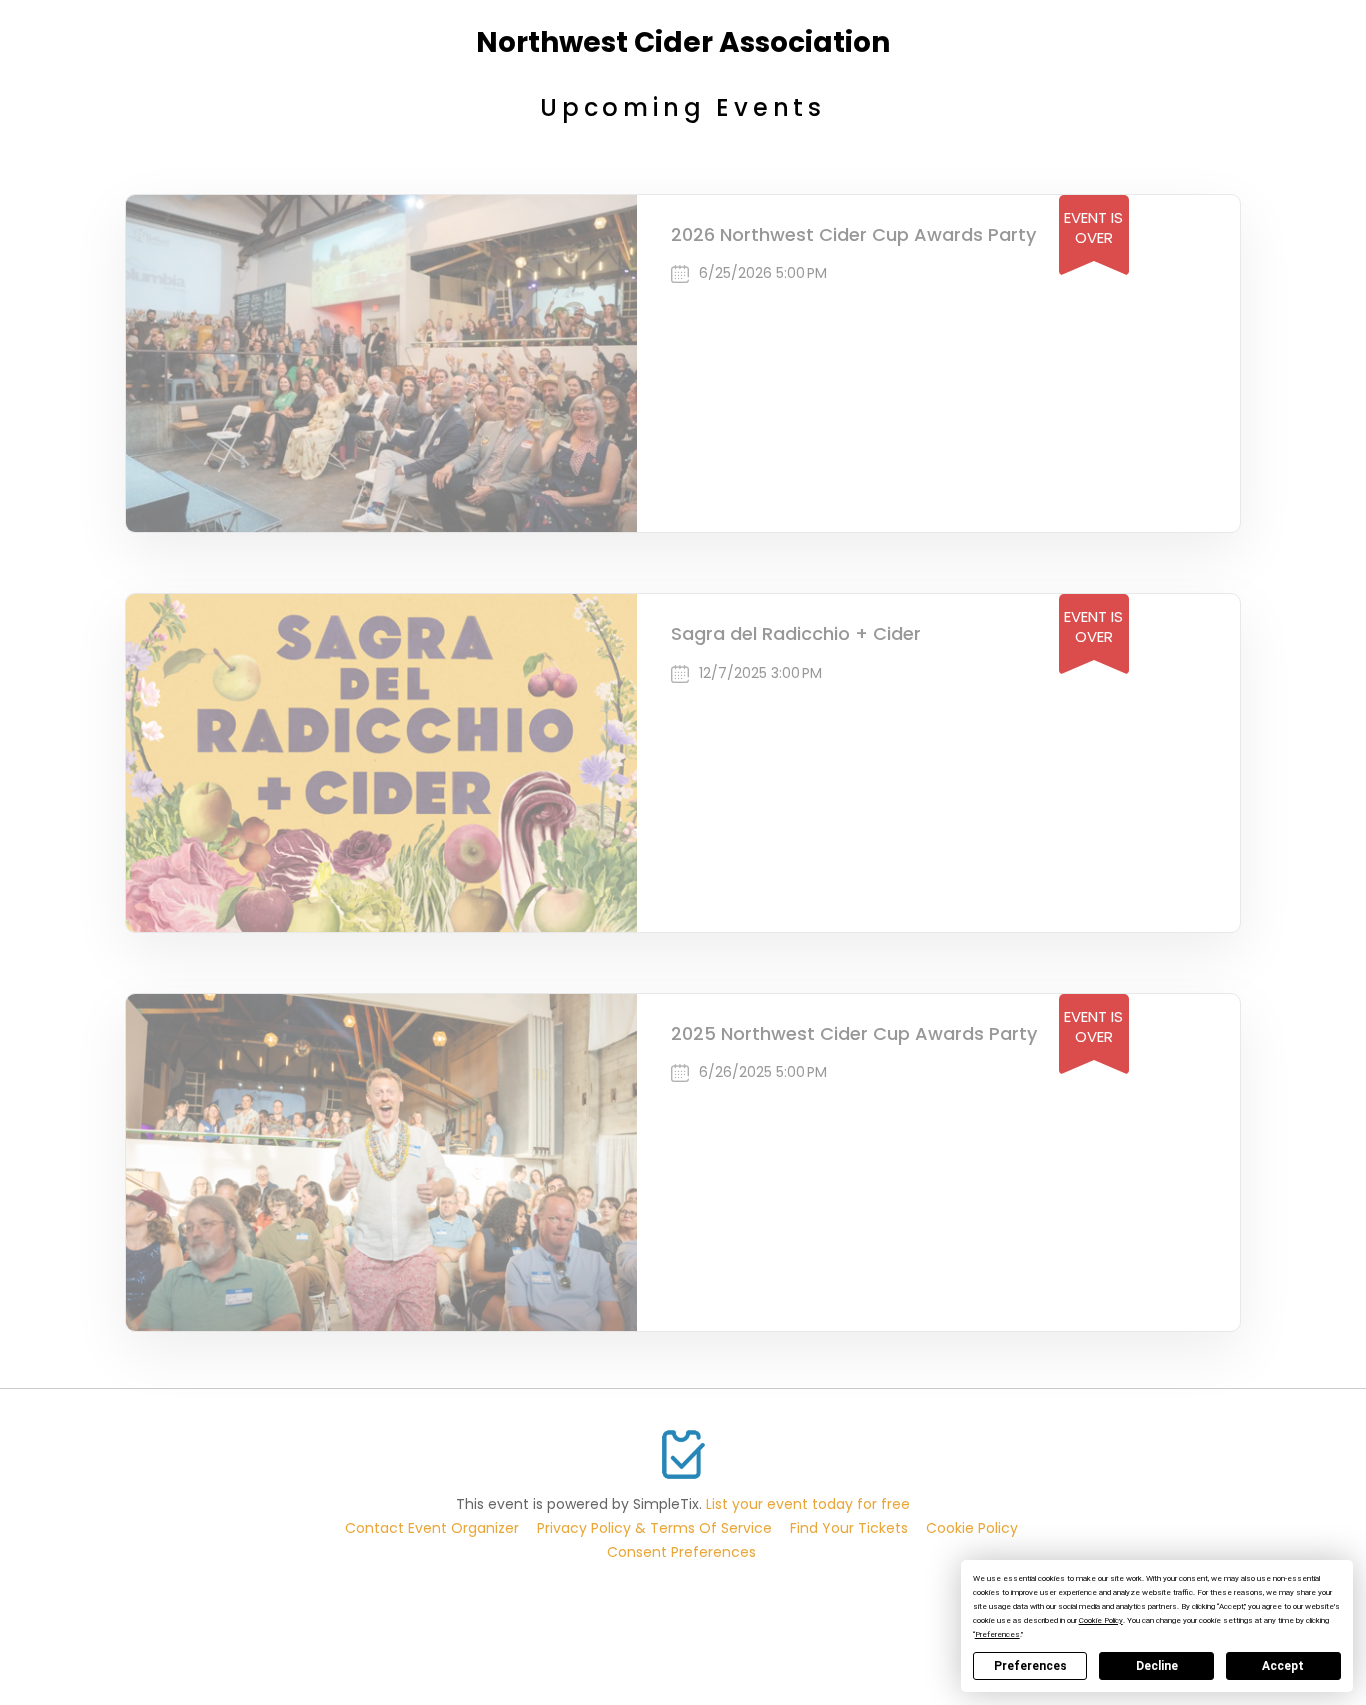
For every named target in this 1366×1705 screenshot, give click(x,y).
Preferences (1030, 1666)
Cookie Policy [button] (1101, 1620)
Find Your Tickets (849, 1528)
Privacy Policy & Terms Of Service (654, 1528)
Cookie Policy (972, 1528)
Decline (1157, 1666)
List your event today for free (808, 1504)
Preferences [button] (997, 1634)
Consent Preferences (681, 1552)
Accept (1283, 1666)
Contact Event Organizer (432, 1528)
